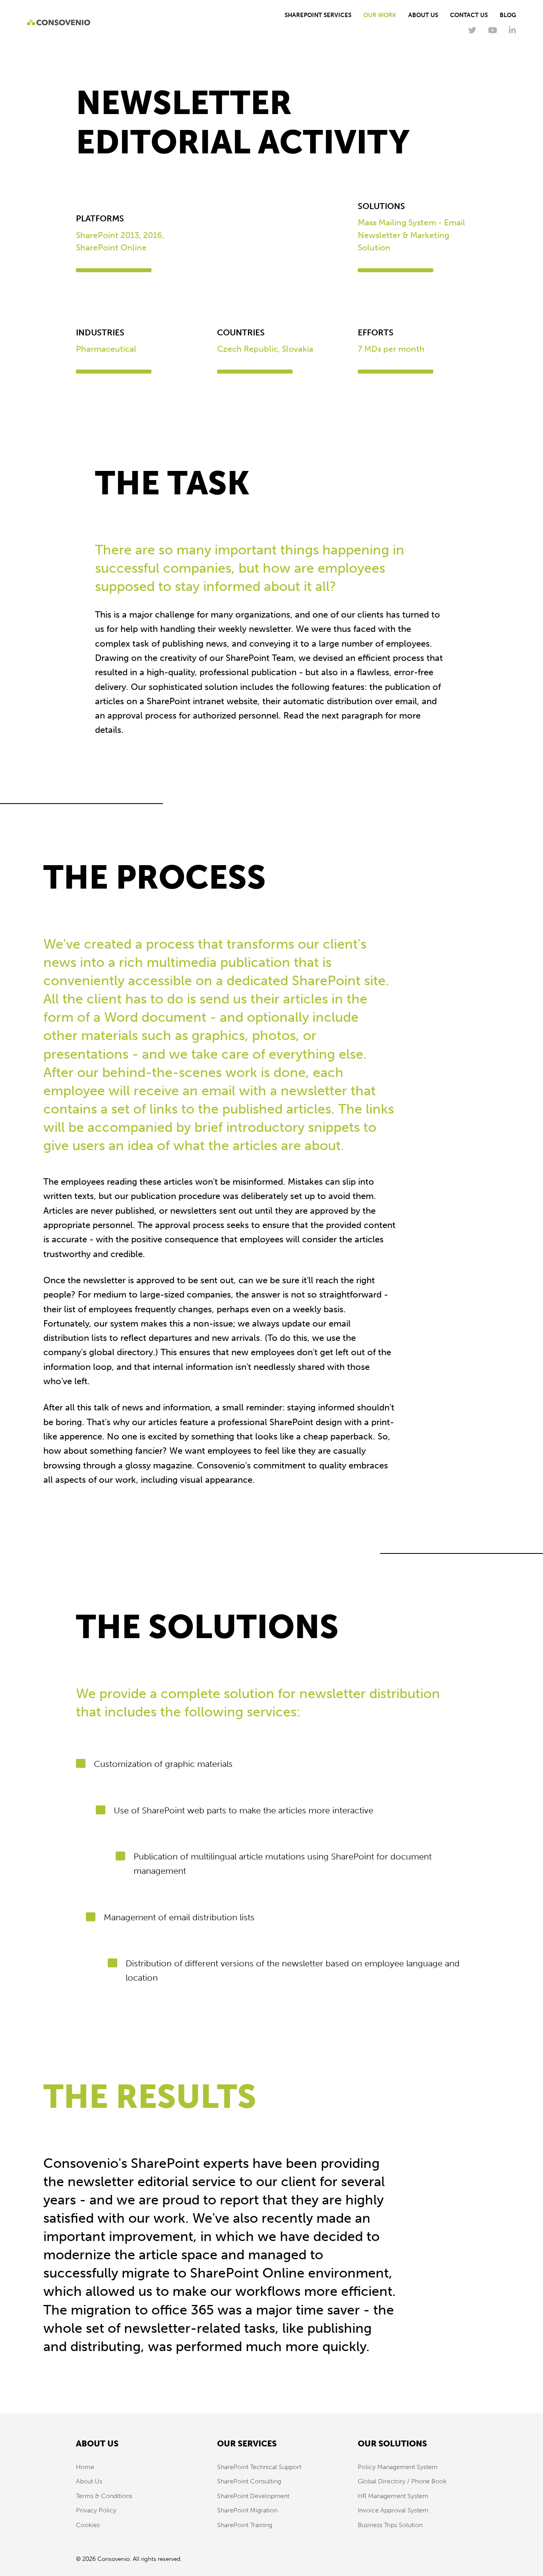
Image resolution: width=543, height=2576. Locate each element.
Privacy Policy (96, 2510)
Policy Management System (398, 2467)
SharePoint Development (253, 2496)
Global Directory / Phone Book (402, 2481)
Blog (508, 15)
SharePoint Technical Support (259, 2467)
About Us (423, 15)
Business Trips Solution (390, 2525)
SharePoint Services (318, 15)
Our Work (380, 15)
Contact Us (469, 15)
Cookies (88, 2525)
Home (85, 2467)
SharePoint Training (245, 2525)
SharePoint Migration (247, 2510)
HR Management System (393, 2496)
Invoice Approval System (393, 2510)
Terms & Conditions (104, 2496)
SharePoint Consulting (249, 2481)
